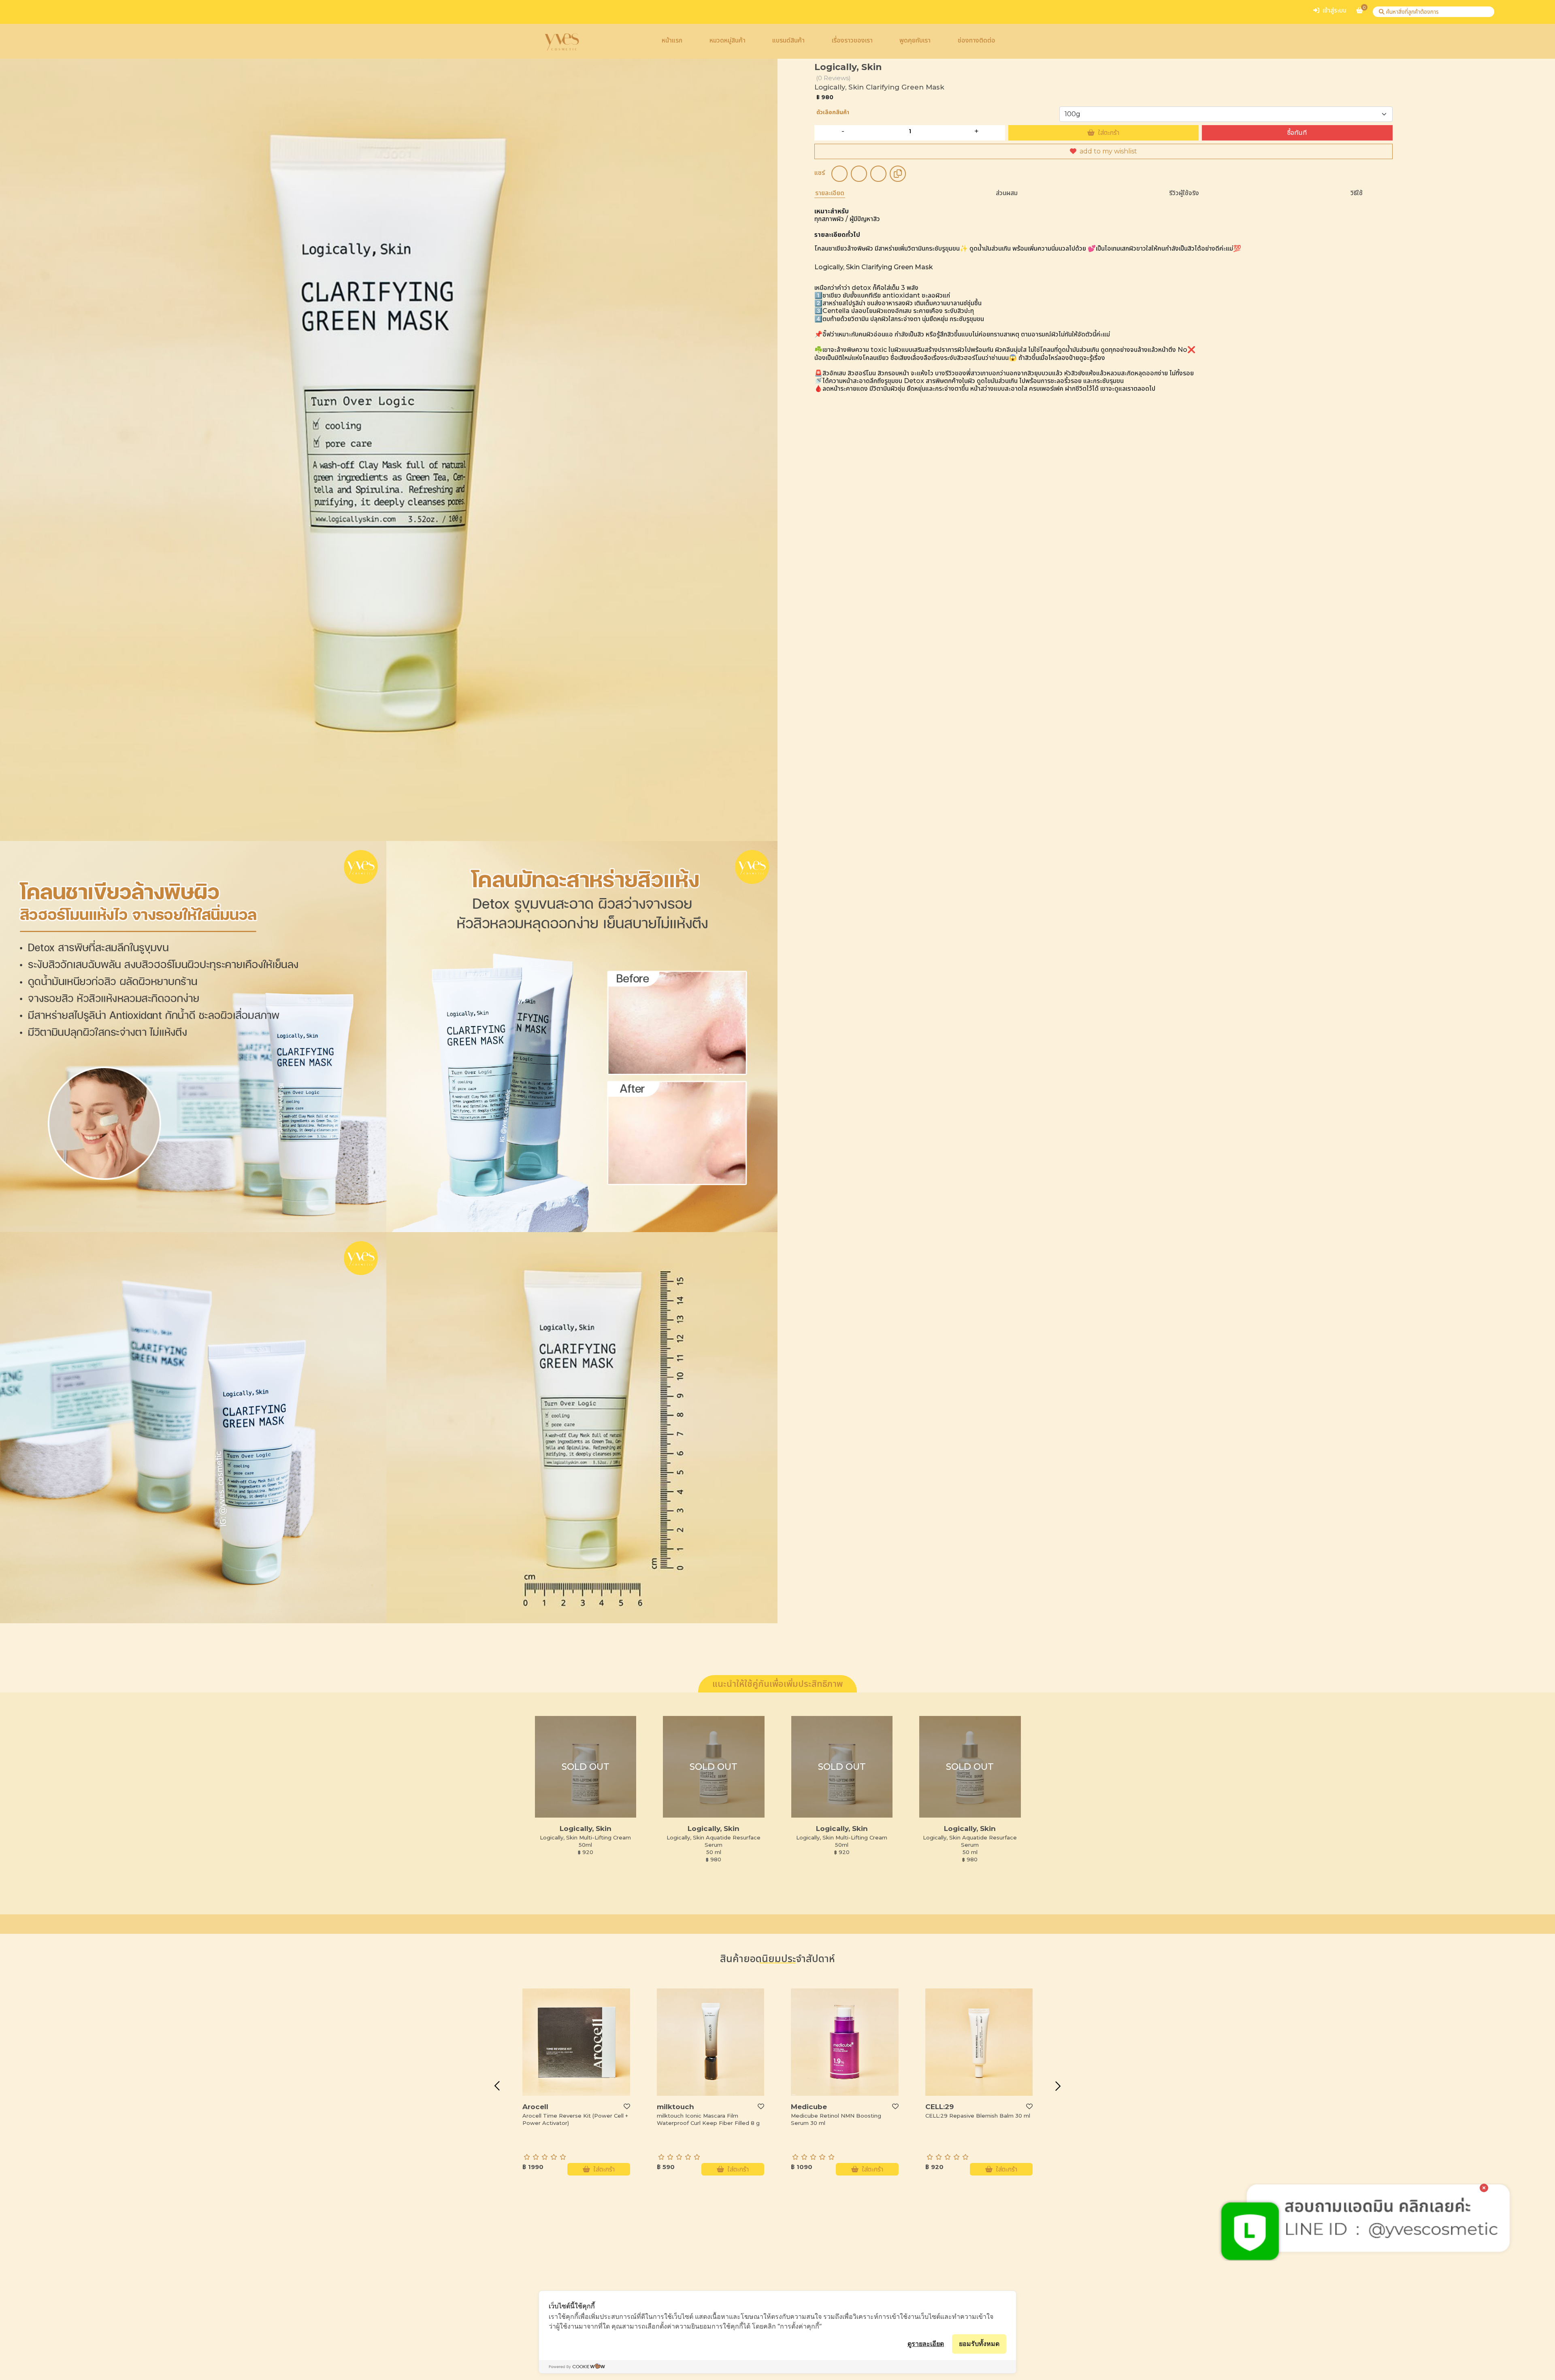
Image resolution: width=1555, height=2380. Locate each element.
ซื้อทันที (1297, 133)
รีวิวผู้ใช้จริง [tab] (1184, 193)
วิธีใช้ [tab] (1357, 193)
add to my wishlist (1108, 151)
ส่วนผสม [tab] (1007, 193)
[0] (1360, 14)
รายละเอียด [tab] (830, 193)
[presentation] (497, 2086)
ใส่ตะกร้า (1109, 133)
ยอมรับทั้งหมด (979, 2344)
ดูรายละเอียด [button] (926, 2344)
